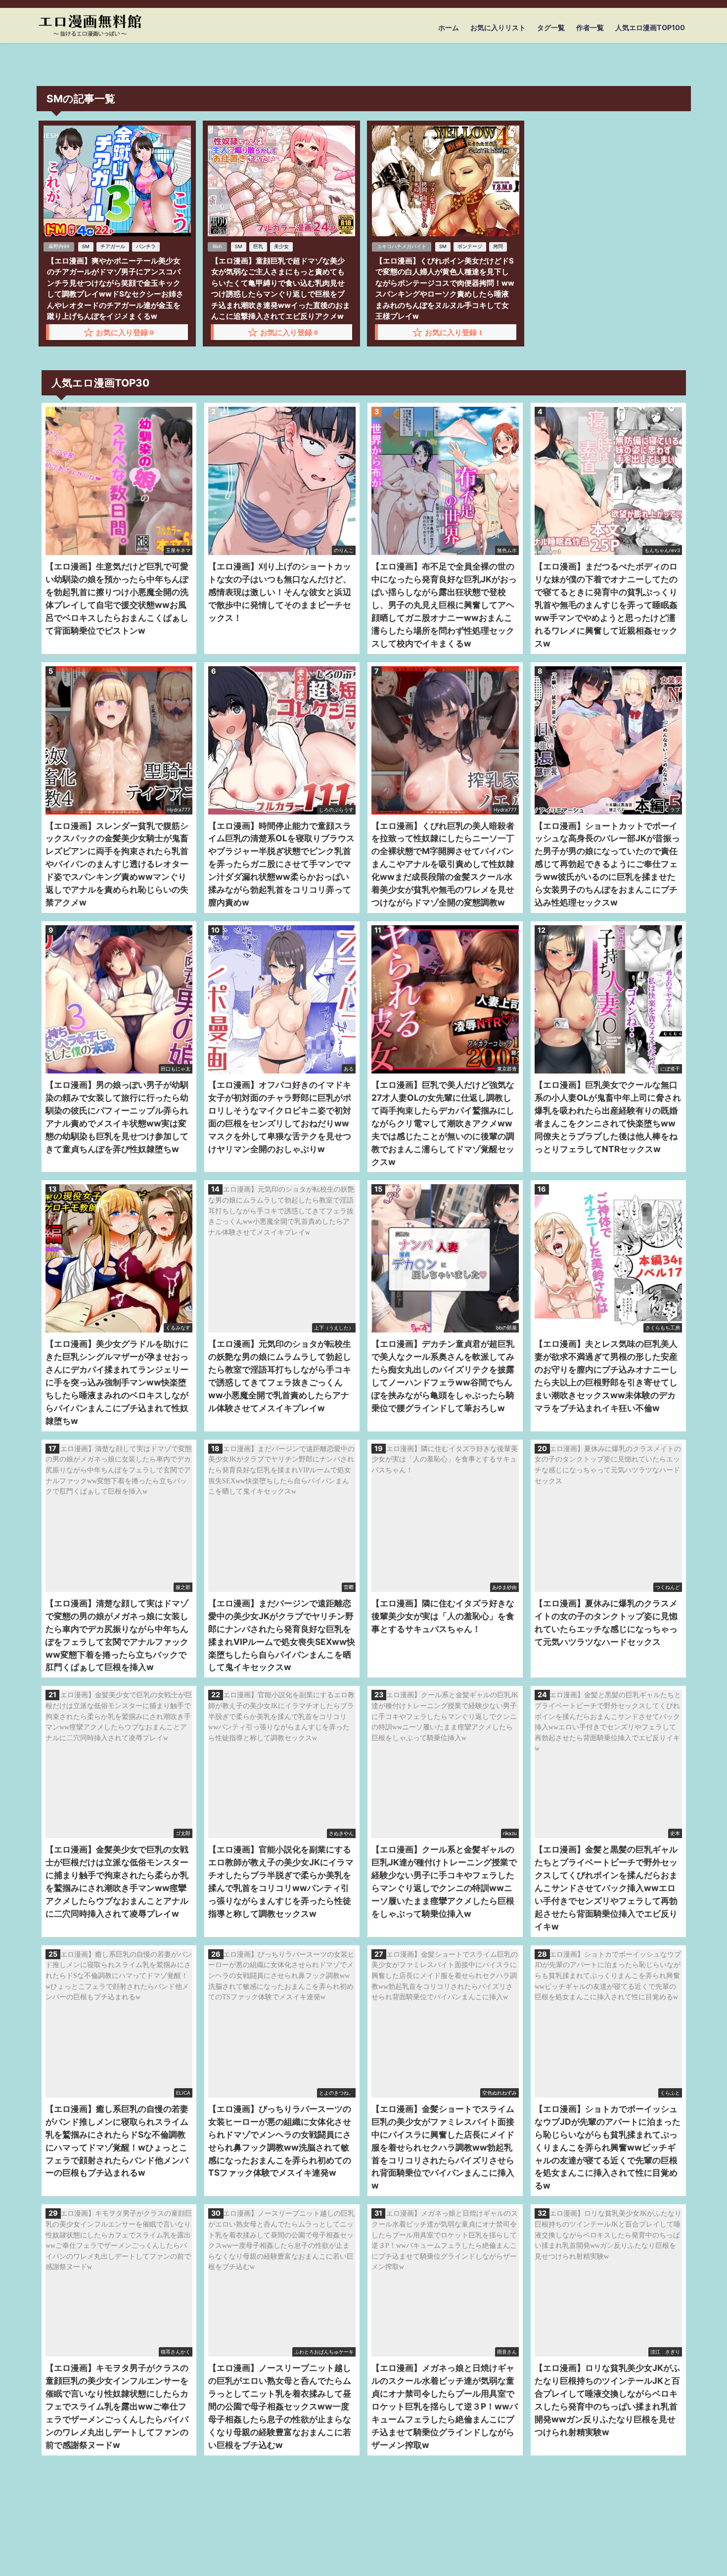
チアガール (113, 246)
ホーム (449, 27)
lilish (217, 246)
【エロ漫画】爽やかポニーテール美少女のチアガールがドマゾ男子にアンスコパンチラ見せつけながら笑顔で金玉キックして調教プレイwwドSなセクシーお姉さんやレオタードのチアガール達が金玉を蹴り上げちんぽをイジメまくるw (115, 289)
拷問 (498, 246)
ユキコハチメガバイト (402, 246)
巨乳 (258, 246)
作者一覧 (590, 27)
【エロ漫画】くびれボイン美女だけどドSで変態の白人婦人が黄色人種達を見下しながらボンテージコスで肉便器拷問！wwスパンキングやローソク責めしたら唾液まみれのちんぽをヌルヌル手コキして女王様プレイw (445, 289)
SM (86, 246)
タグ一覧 (551, 27)
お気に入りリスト (498, 27)
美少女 (281, 246)
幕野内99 (59, 246)
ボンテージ (470, 246)
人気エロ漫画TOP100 (650, 27)
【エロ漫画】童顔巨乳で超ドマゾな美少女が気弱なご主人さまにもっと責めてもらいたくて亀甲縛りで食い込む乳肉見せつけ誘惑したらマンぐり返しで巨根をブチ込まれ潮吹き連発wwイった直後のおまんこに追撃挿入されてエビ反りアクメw (281, 289)
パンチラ (146, 246)
